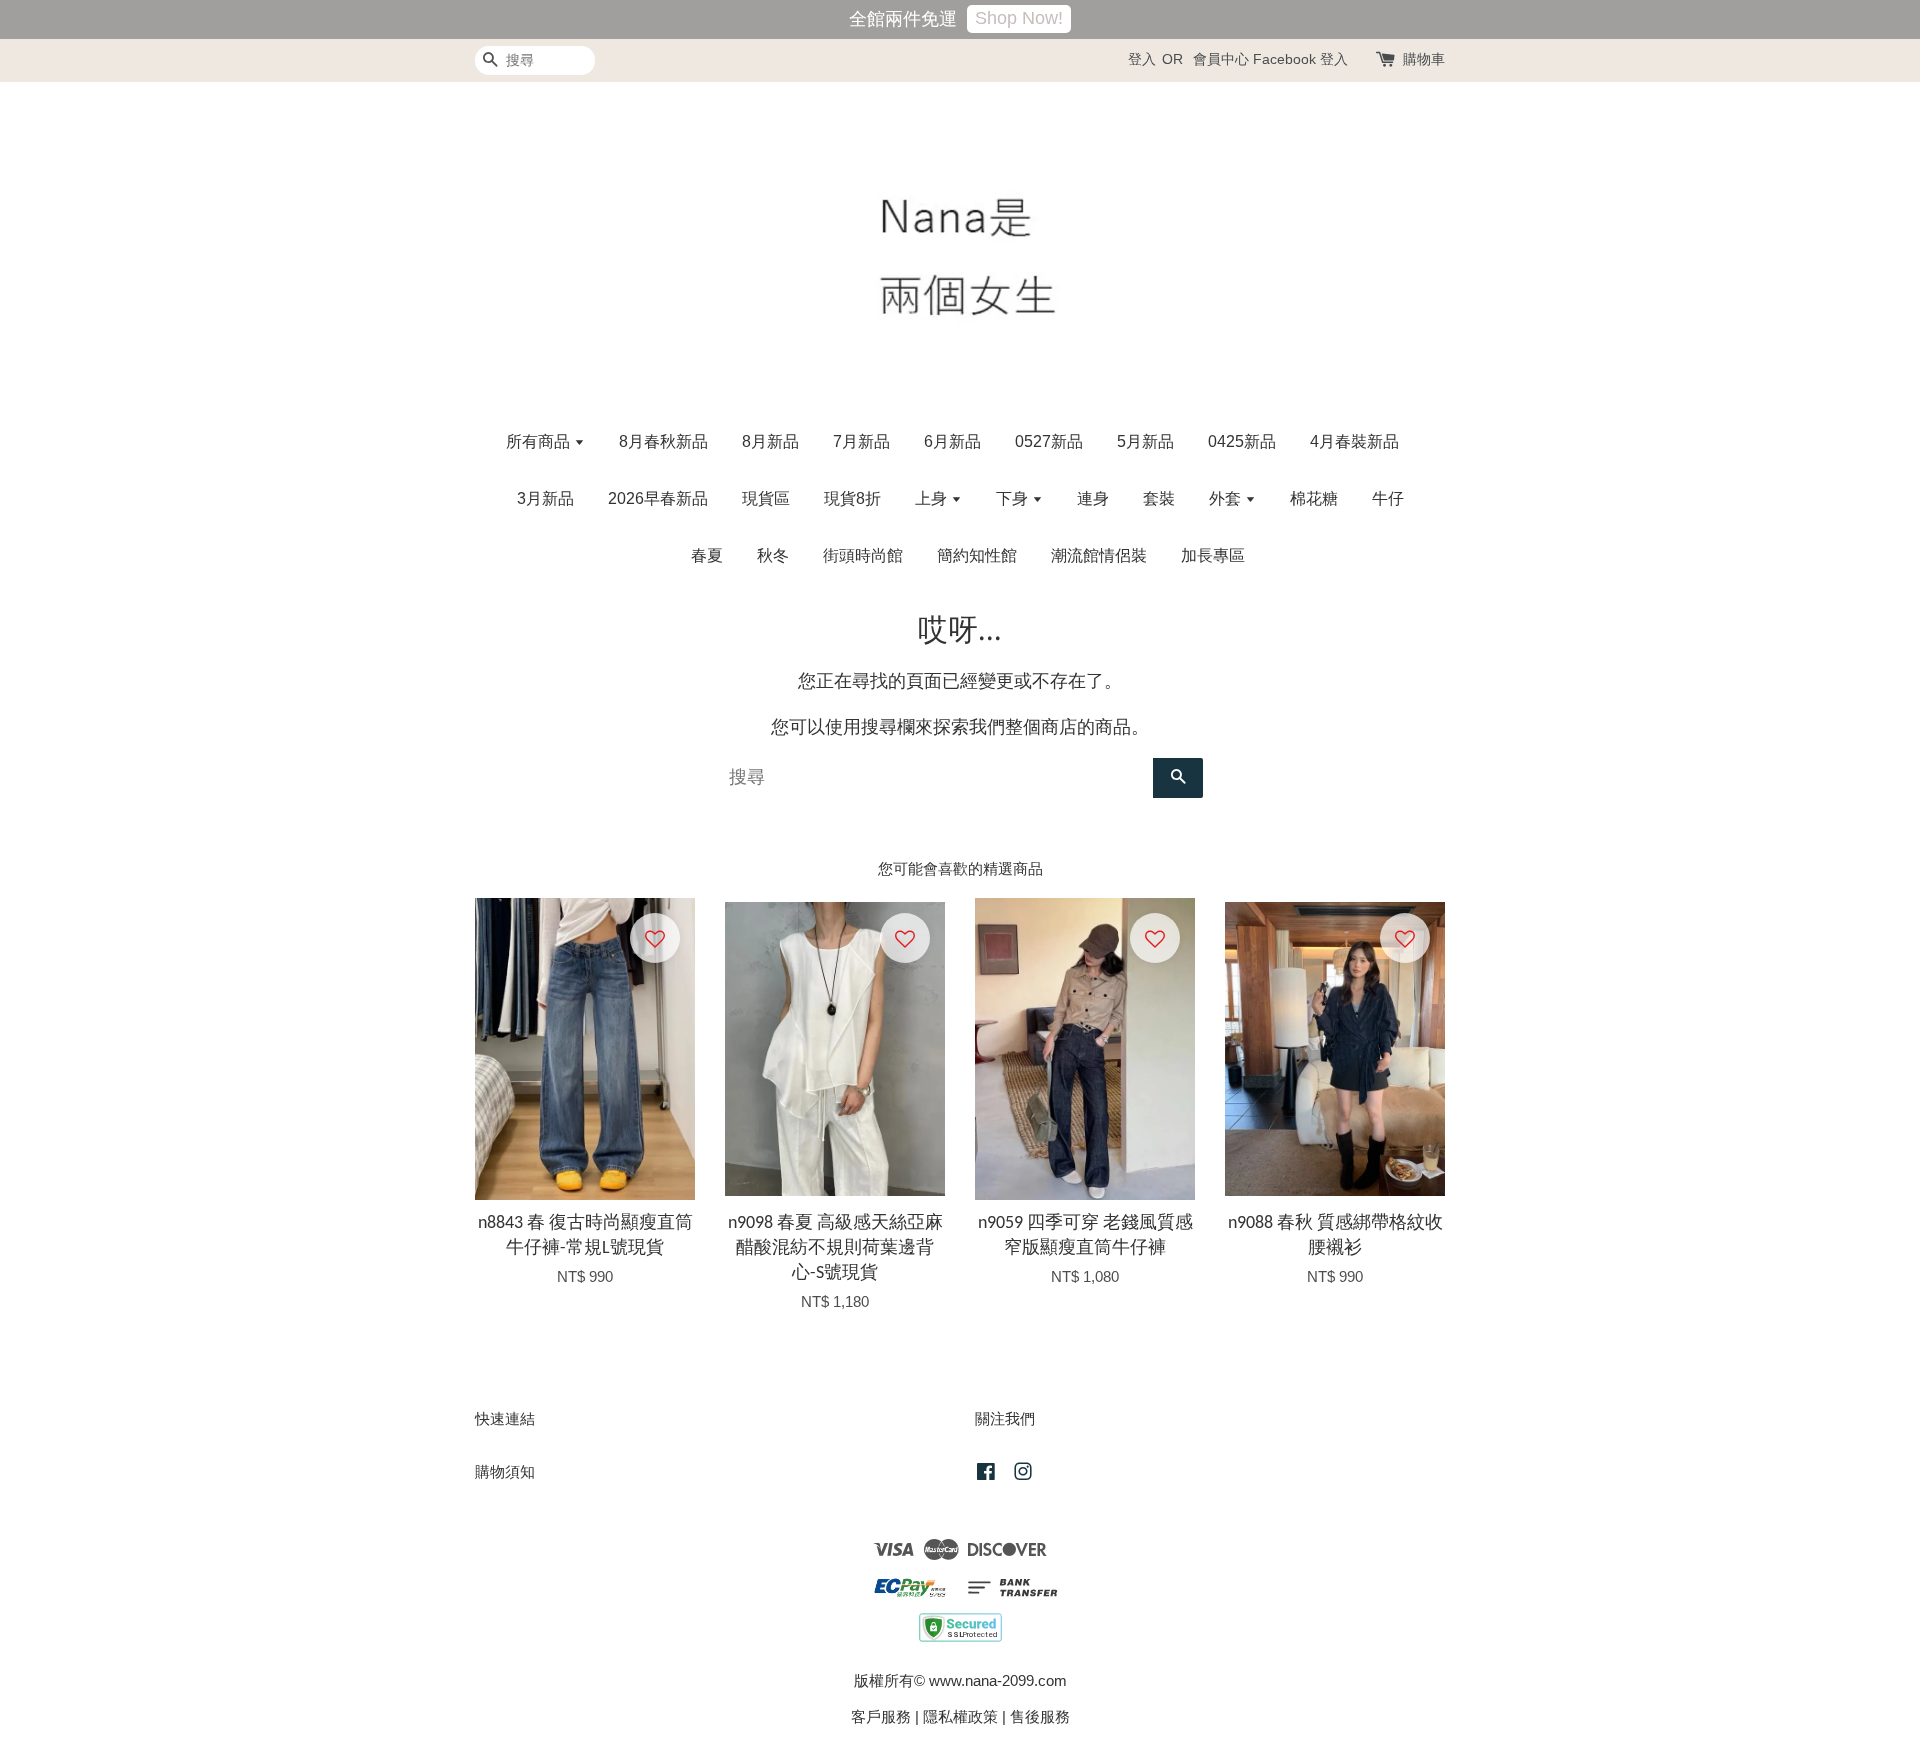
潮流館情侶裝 (1099, 555)
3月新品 (545, 498)
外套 (1227, 498)
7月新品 (861, 441)
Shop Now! (1019, 18)
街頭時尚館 (863, 555)
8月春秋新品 (663, 441)
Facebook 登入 (1300, 59)
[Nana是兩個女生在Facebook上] (986, 1474)
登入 (1142, 59)
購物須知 (505, 1471)
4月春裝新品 (1354, 441)
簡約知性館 (977, 555)
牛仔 (1388, 498)
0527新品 (1049, 441)
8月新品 (770, 441)
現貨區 (766, 498)
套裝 (1159, 498)
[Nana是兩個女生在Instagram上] (1023, 1474)
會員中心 (1221, 59)
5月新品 (1145, 441)
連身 (1093, 498)
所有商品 (540, 441)
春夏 (707, 555)
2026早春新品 (658, 498)
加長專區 (1213, 555)
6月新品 (952, 441)
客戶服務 (881, 1716)
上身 (933, 498)
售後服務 (1040, 1716)
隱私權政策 (960, 1716)
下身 (1014, 498)
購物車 (1424, 59)
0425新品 (1242, 441)
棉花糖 (1314, 498)
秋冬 (773, 555)
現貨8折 (852, 498)
